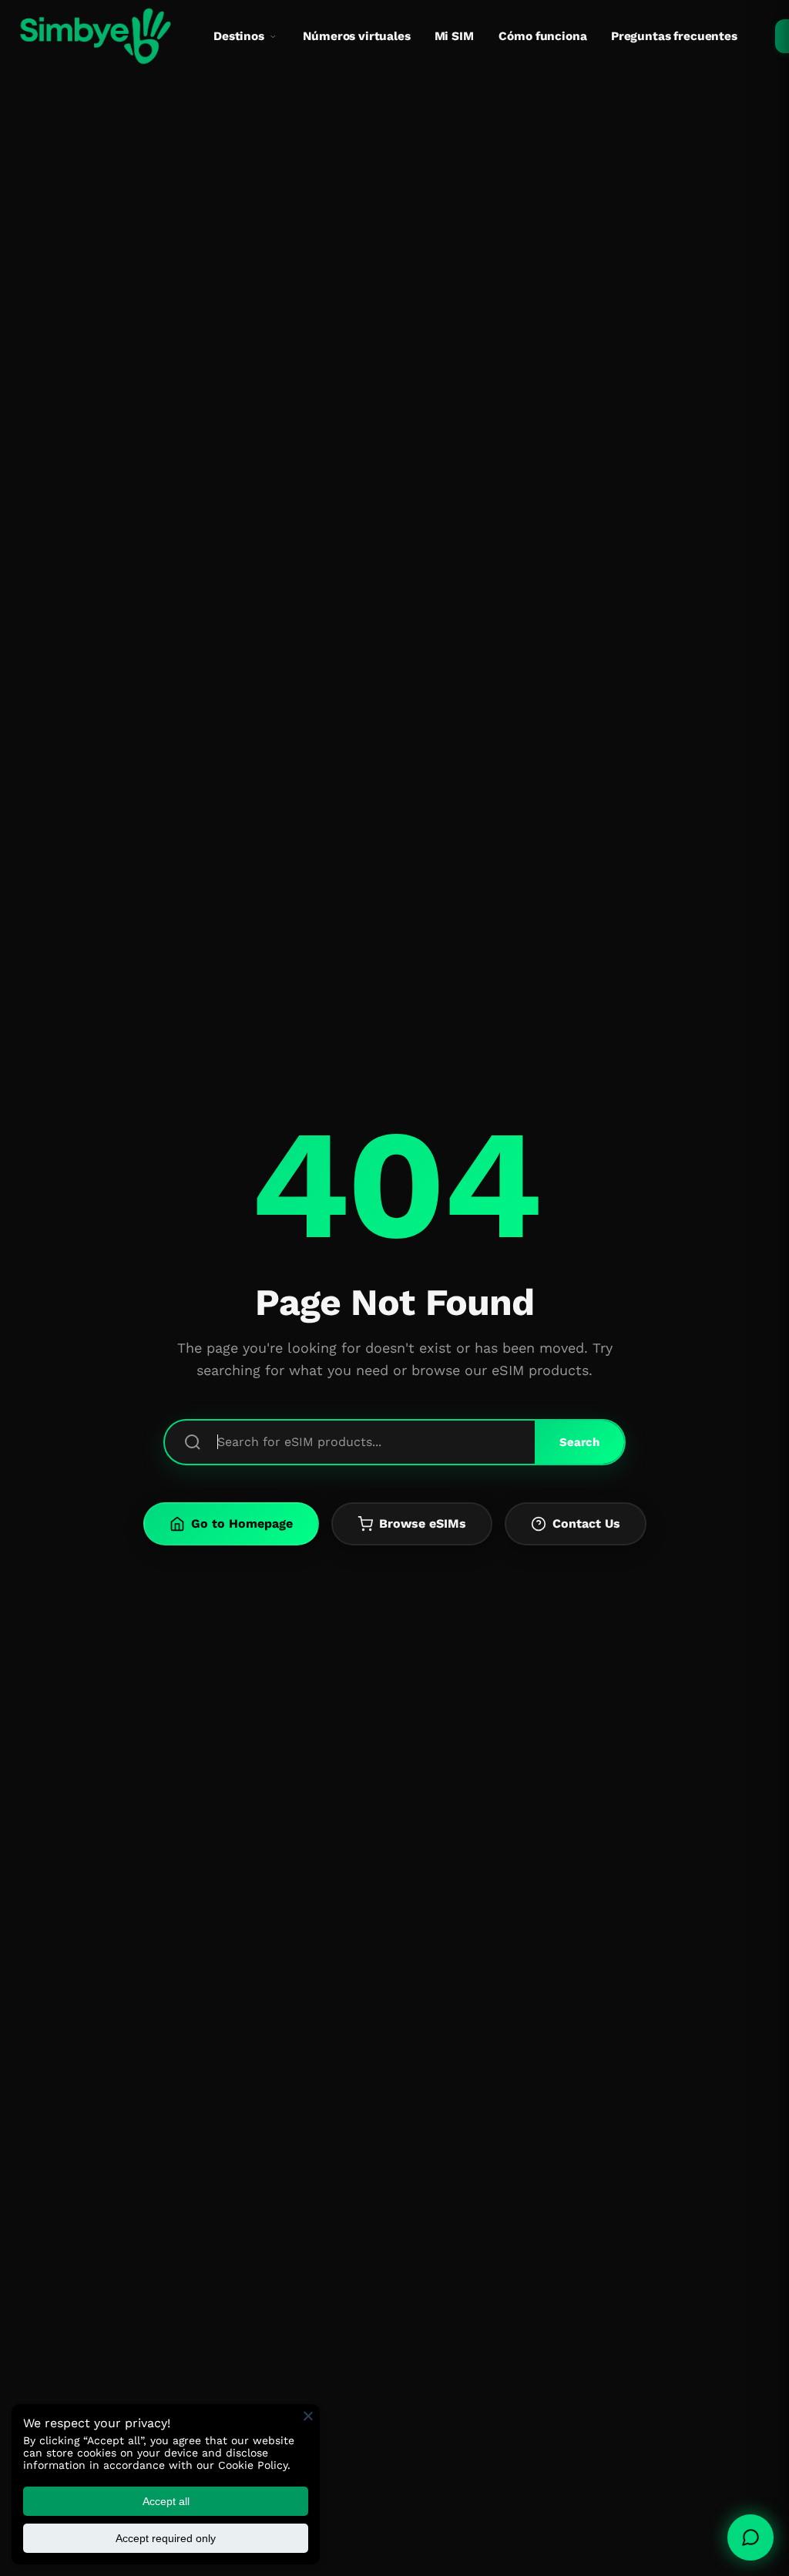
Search (579, 1442)
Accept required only (166, 2538)
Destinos (239, 36)
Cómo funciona (542, 36)
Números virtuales (356, 36)
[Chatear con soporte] (750, 2537)
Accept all (166, 2501)
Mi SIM (454, 36)
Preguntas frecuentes (674, 36)
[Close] (308, 2416)
